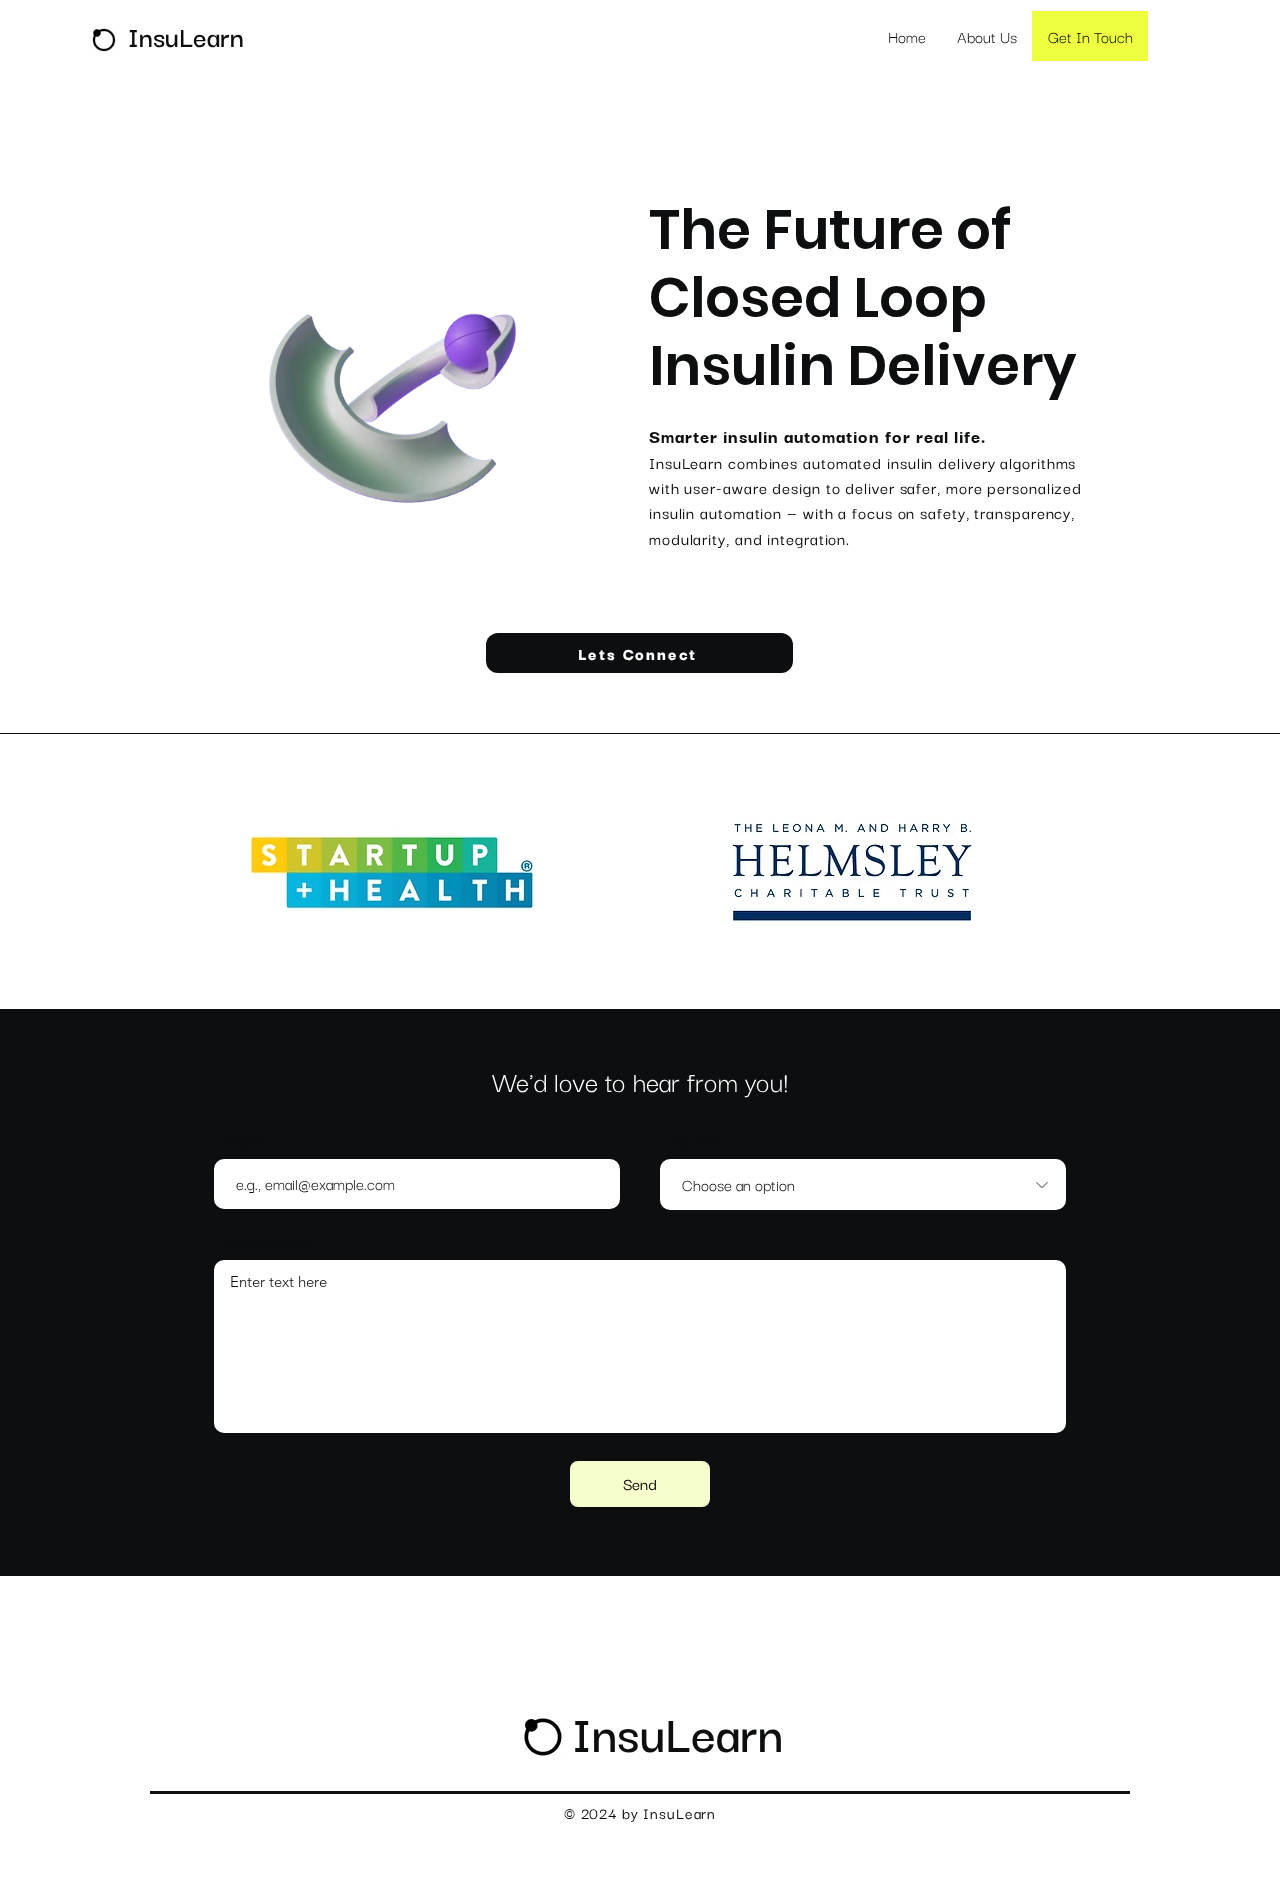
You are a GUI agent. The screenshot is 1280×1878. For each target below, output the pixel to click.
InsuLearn (677, 1731)
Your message (266, 1241)
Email (238, 1140)
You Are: (694, 1140)
